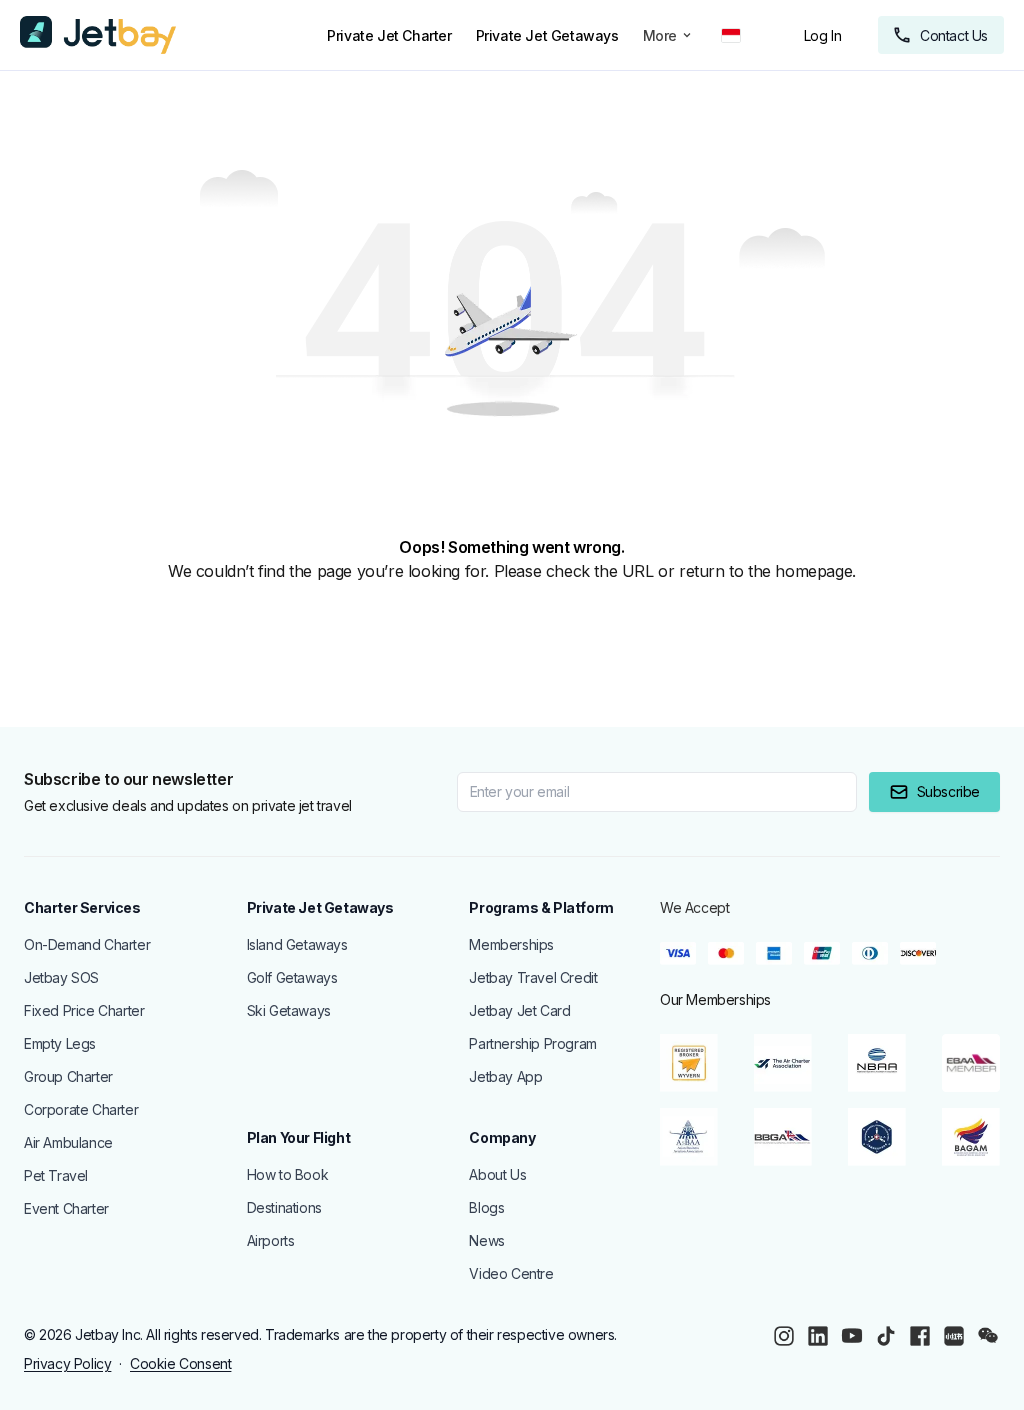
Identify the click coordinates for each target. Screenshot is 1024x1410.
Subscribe (948, 791)
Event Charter (66, 1208)
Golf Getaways (292, 977)
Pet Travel (56, 1175)
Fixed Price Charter (84, 1010)
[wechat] (988, 1336)
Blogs (486, 1207)
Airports (271, 1240)
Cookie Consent (180, 1363)
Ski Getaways (289, 1010)
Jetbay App (505, 1076)
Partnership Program (532, 1043)
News (486, 1240)
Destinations (284, 1207)
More (660, 35)
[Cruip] (98, 35)
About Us (497, 1174)
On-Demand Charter (87, 944)
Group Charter (68, 1076)
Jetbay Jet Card (519, 1010)
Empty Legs (60, 1043)
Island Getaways (297, 944)
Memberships (511, 944)
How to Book (288, 1174)
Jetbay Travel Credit (533, 977)
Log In (823, 35)
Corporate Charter (81, 1109)
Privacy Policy (67, 1363)
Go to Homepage (106, 621)
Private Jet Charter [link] (389, 35)
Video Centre (511, 1273)
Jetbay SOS (61, 977)
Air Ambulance (68, 1142)
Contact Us (954, 35)
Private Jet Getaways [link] (547, 35)
